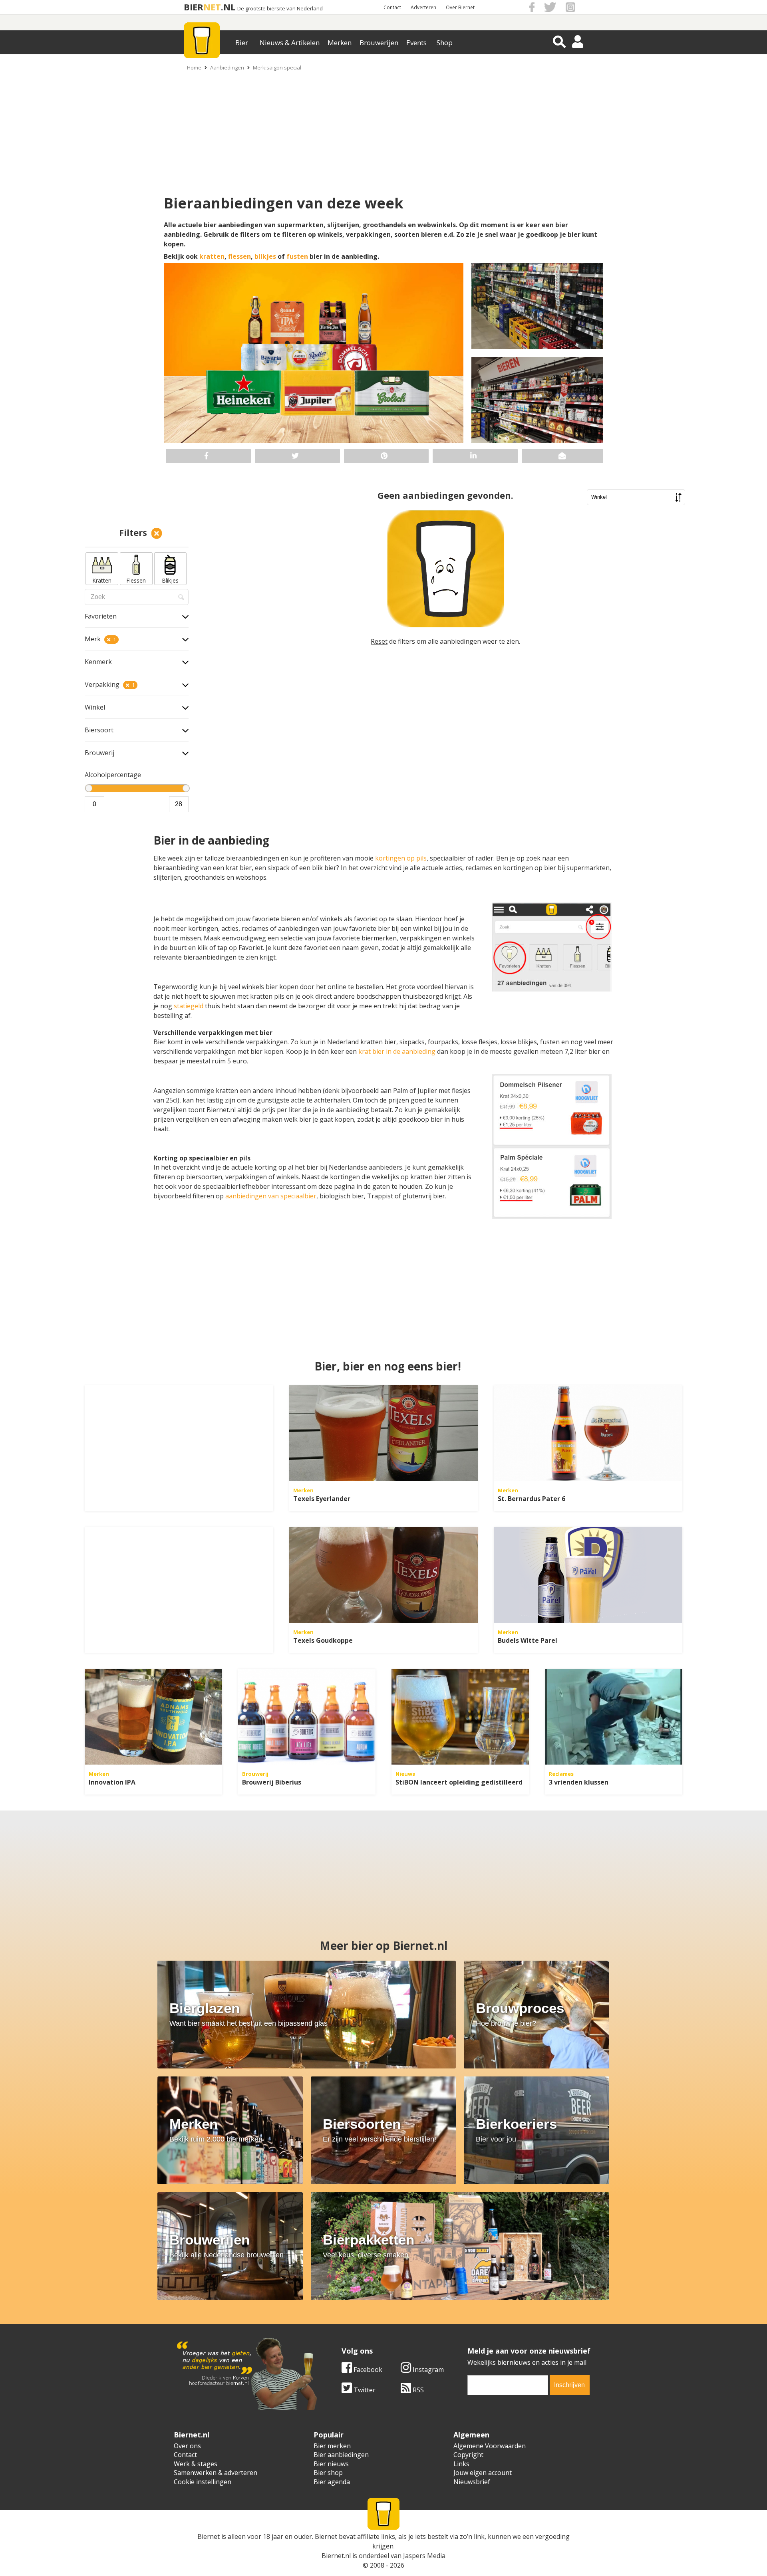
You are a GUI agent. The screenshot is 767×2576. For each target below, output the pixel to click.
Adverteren (423, 7)
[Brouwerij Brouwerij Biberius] (307, 1717)
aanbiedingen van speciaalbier (271, 1196)
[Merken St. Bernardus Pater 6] (588, 1433)
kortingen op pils (401, 858)
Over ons (187, 2446)
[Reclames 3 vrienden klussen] (614, 1717)
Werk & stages (196, 2464)
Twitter (364, 2390)
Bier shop (328, 2473)
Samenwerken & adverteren (216, 2473)
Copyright (468, 2455)
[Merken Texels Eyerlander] (383, 1433)
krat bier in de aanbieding (397, 1051)
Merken (340, 43)
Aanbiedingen (227, 67)
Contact (392, 7)
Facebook (367, 2370)
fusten (297, 256)
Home (194, 67)
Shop (445, 43)
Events (416, 43)
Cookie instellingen (203, 2482)
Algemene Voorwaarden (490, 2446)
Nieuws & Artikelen (290, 43)
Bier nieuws (331, 2464)
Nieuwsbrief (472, 2482)
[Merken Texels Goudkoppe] (383, 1575)
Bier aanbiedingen (341, 2455)
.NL (228, 7)
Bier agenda (332, 2482)
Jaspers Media (424, 2556)
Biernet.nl (336, 2556)
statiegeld (189, 1006)
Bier (242, 43)
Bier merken (332, 2446)
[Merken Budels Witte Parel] (588, 1575)
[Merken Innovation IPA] (153, 1717)
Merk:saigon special (277, 67)
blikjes (265, 256)
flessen (239, 256)
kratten (212, 256)
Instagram (427, 2370)
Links (461, 2464)
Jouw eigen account (483, 2473)
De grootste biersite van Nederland (280, 9)
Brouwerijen (379, 43)
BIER (194, 7)
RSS (417, 2390)
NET (212, 7)
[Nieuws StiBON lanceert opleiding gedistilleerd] (460, 1717)
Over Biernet (460, 7)
